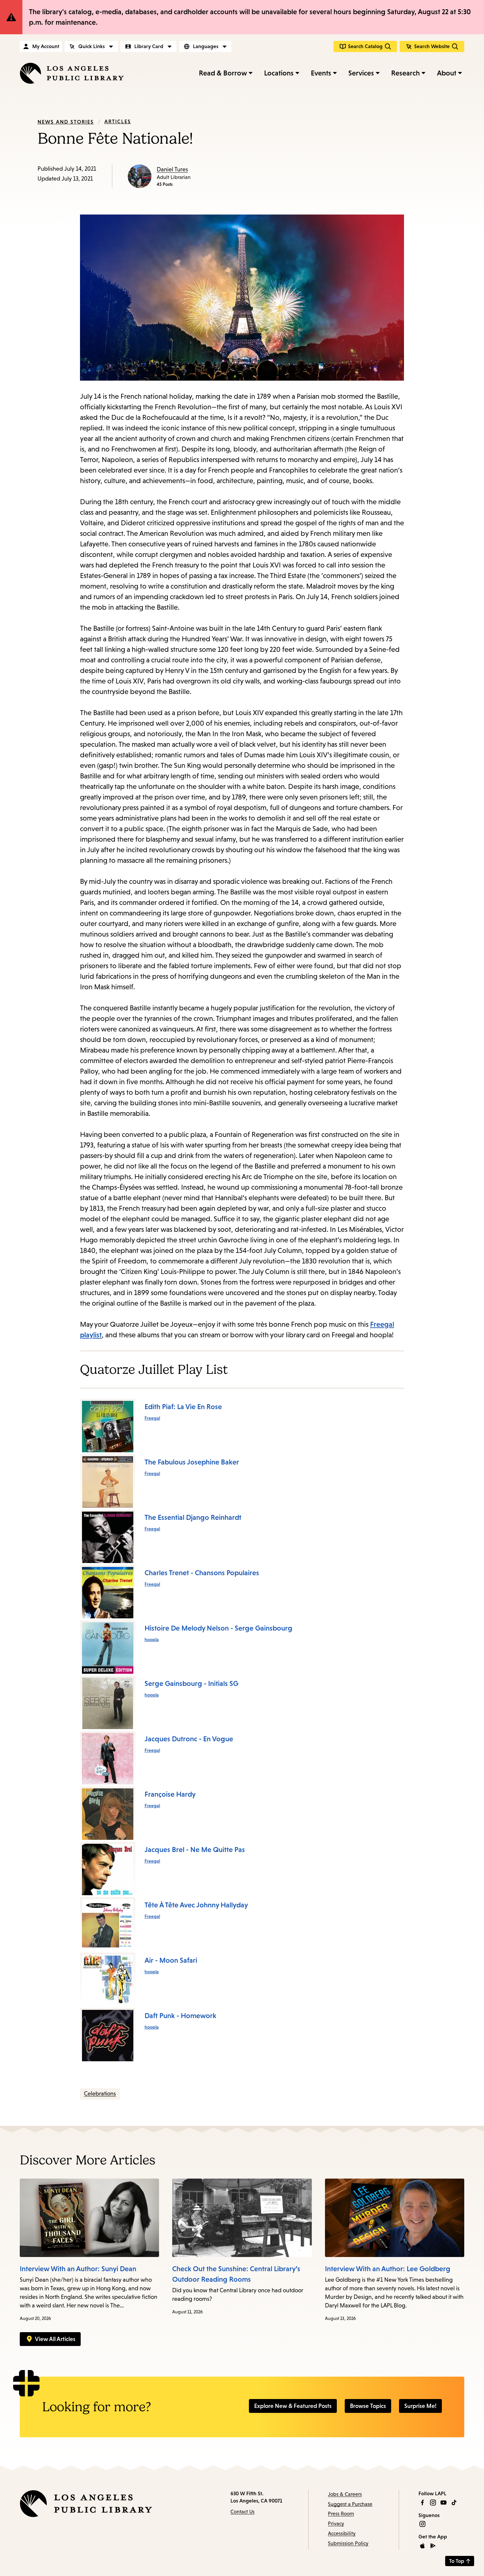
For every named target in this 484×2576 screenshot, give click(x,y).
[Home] (72, 73)
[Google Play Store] (433, 2546)
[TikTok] (454, 2503)
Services (361, 73)
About (447, 73)
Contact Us (242, 2512)
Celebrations (100, 2094)
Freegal (152, 1418)
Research (405, 73)
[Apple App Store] (422, 2546)
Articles (118, 121)
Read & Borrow (223, 73)
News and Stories (66, 122)
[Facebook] (422, 2503)
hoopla (152, 1639)
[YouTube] (444, 2503)
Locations (279, 73)
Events (321, 73)
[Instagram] (433, 2503)
